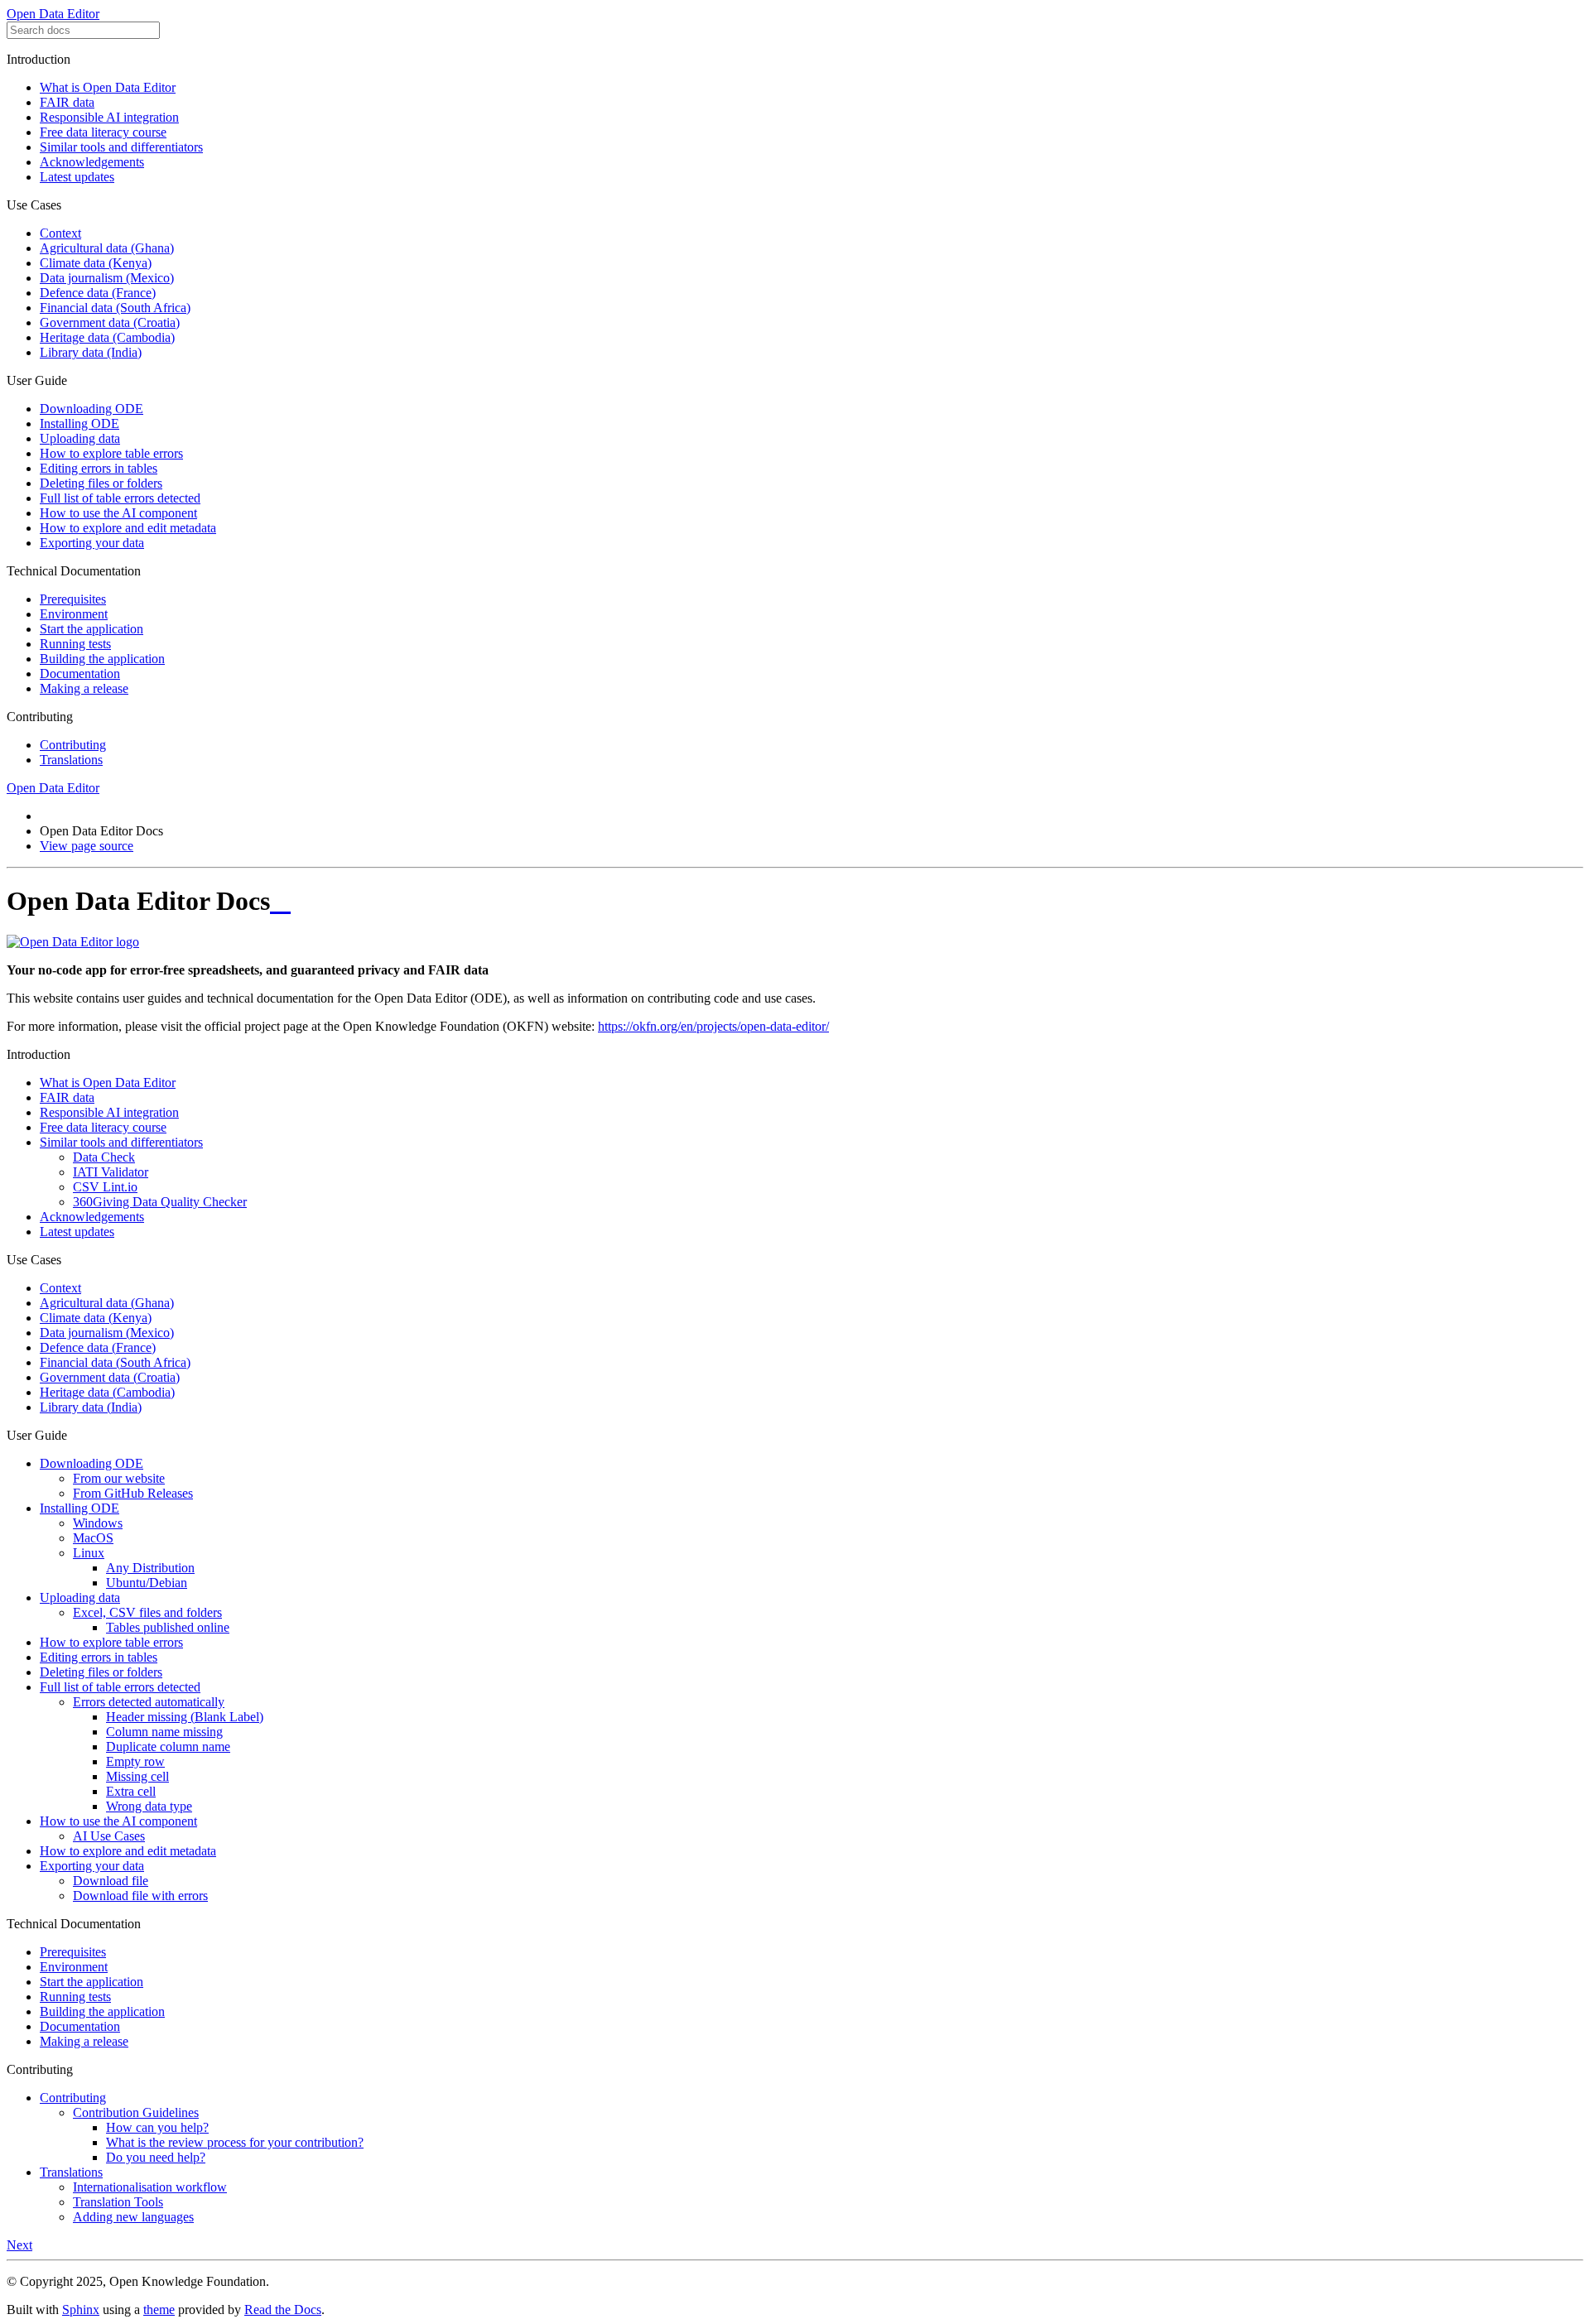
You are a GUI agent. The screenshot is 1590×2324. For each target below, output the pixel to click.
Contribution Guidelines (136, 2112)
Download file (111, 1881)
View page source (87, 846)
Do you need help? (156, 2157)
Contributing (73, 745)
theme (159, 2310)
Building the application (102, 659)
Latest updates (77, 177)
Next (19, 2245)
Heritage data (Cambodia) (107, 337)
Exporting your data (92, 543)
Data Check (104, 1157)
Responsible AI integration (109, 117)
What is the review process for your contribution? (235, 2142)
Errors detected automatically (149, 1702)
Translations (71, 760)
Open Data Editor (53, 14)
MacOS (93, 1538)
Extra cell (131, 1791)
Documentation (80, 674)
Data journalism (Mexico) (107, 278)
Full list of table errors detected (120, 498)
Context (60, 233)
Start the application (92, 629)
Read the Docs (283, 2310)
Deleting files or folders (101, 483)
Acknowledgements (92, 162)
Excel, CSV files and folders (147, 1612)
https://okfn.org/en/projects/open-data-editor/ (713, 1026)
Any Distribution (150, 1568)
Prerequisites (73, 599)
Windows (98, 1523)
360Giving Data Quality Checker (160, 1202)
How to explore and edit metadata (128, 528)
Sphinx (81, 2310)
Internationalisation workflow (150, 2187)
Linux (89, 1553)
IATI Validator (111, 1172)
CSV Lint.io (105, 1187)
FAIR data (67, 102)
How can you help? (157, 2127)
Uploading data (80, 438)
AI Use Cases (109, 1836)
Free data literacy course (103, 132)
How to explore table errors (111, 453)
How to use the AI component (118, 513)
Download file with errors (140, 1896)
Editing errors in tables (99, 468)
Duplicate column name (168, 1747)
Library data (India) (91, 352)
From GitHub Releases (133, 1493)
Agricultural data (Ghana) (107, 248)
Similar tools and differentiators (121, 147)
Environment (74, 614)
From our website (119, 1478)
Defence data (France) (98, 293)
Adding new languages (133, 2217)
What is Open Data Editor (108, 87)
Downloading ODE (92, 409)
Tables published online (168, 1627)
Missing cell (137, 1776)
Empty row (135, 1761)
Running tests (75, 644)
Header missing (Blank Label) (185, 1717)
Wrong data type (149, 1806)
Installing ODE (79, 423)
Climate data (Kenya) (96, 263)
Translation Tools (118, 2202)
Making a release (84, 688)
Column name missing (164, 1732)
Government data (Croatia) (110, 322)
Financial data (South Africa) (115, 308)
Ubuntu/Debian (147, 1583)
